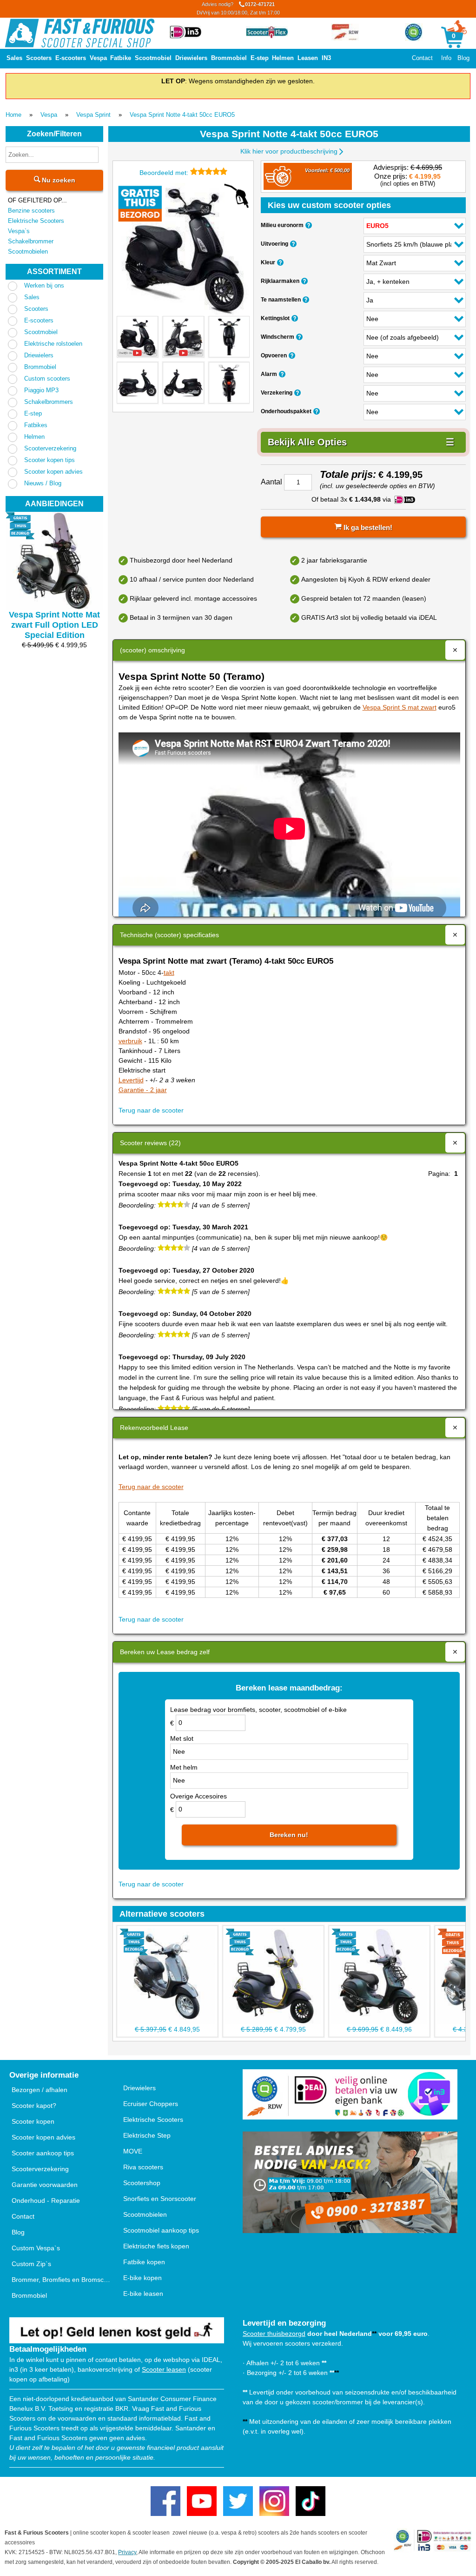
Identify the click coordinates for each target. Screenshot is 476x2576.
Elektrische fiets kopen (156, 2246)
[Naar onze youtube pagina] (202, 2501)
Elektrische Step (147, 2135)
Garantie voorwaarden (45, 2185)
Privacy (127, 2552)
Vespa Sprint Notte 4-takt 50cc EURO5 (182, 115)
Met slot (182, 1738)
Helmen (283, 58)
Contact (422, 58)
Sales (14, 58)
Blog (463, 58)
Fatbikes (36, 425)
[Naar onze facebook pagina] (165, 2501)
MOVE (133, 2151)
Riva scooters (143, 2167)
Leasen (308, 58)
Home (13, 115)
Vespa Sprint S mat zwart (400, 707)
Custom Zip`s (31, 2264)
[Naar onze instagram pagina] (274, 2501)
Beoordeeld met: (165, 173)
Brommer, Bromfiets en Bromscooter (62, 2280)
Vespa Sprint (93, 115)
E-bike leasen (143, 2294)
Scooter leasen (164, 2369)
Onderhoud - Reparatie (46, 2200)
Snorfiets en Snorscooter (160, 2199)
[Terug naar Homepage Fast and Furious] (80, 33)
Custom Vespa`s (36, 2248)
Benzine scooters (31, 211)
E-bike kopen (142, 2278)
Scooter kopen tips (50, 460)
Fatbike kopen (144, 2262)
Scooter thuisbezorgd (274, 2334)
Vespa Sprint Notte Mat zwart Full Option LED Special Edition (54, 625)
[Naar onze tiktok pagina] (311, 2501)
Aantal (271, 482)
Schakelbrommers (49, 402)
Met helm (184, 1767)
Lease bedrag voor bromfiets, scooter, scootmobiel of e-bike (258, 1710)
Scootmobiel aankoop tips (161, 2230)
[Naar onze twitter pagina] (238, 2501)
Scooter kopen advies (53, 472)
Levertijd (131, 1080)
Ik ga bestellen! (367, 527)
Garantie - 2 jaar (143, 1090)
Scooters (39, 58)
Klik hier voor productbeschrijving (289, 151)
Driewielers (191, 58)
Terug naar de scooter (151, 1110)
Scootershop (142, 2183)
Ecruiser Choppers (151, 2104)
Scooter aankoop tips (43, 2153)
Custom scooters (47, 379)
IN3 (326, 58)
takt (169, 973)
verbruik (130, 1041)
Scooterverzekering (50, 448)
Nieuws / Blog (43, 483)
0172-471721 (238, 8)
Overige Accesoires (198, 1796)
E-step (260, 58)
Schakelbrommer (31, 241)
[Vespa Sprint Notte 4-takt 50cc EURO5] (183, 250)
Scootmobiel (153, 58)
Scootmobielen (28, 252)
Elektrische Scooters (36, 221)
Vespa (98, 58)
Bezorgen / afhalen (40, 2090)
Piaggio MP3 (41, 390)
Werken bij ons (44, 285)
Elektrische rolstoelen (53, 344)
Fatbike (121, 58)
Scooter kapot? (34, 2106)
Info (446, 58)
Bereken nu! (289, 1835)
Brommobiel (229, 58)
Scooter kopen (33, 2121)
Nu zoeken (58, 180)
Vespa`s (19, 231)
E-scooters (71, 58)
